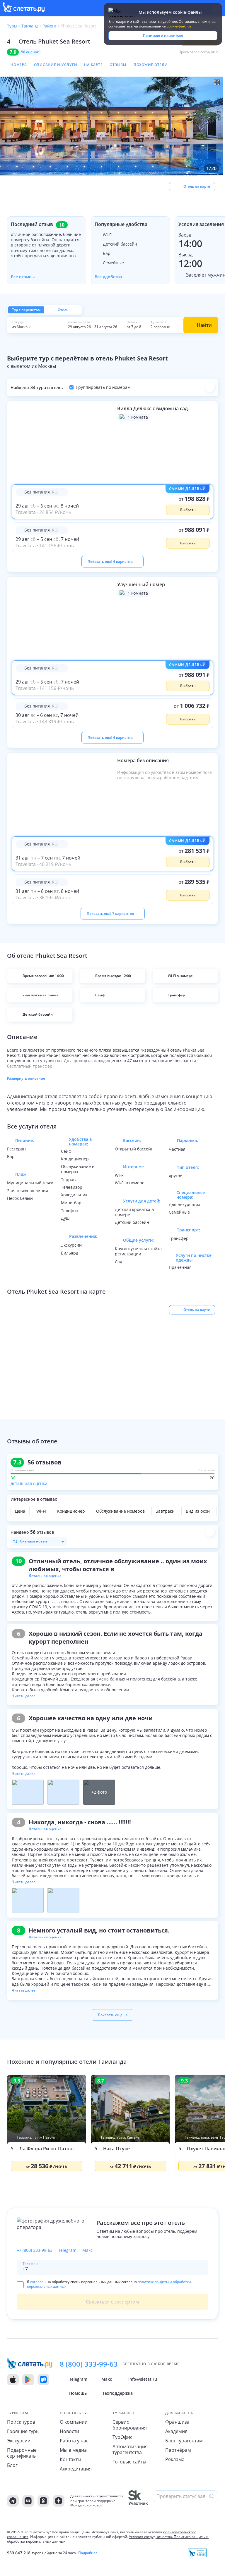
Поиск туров (21, 2422)
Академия (176, 2431)
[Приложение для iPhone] (13, 2380)
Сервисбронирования (130, 2425)
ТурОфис (122, 2437)
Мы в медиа (73, 2450)
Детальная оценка (29, 1484)
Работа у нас (74, 2441)
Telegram (67, 2250)
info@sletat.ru (143, 2379)
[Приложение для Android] (28, 2380)
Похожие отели (151, 65)
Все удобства (108, 277)
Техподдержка (117, 2393)
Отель (63, 310)
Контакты (70, 2459)
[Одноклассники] (43, 2501)
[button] (112, 126)
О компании (74, 2422)
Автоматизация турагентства (130, 2449)
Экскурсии (19, 2441)
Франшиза (177, 2422)
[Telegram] (13, 2501)
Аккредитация (76, 2469)
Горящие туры (23, 2431)
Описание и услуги (56, 65)
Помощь (78, 2393)
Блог (12, 2465)
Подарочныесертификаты (22, 2453)
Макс (87, 2250)
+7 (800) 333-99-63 (35, 2250)
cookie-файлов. (180, 26)
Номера (19, 65)
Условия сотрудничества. (151, 2537)
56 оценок (30, 52)
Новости (69, 2431)
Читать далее (24, 1696)
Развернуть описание (26, 1078)
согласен (38, 2282)
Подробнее (88, 2553)
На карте (93, 65)
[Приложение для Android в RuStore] (43, 2380)
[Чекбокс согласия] (20, 2285)
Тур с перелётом (26, 310)
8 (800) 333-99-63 (89, 2364)
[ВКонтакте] (28, 2501)
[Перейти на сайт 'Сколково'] (138, 2501)
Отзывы (118, 65)
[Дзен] (59, 2501)
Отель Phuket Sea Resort (54, 41)
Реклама (175, 2459)
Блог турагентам (184, 2441)
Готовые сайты (129, 2462)
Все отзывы (23, 277)
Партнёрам (178, 2450)
